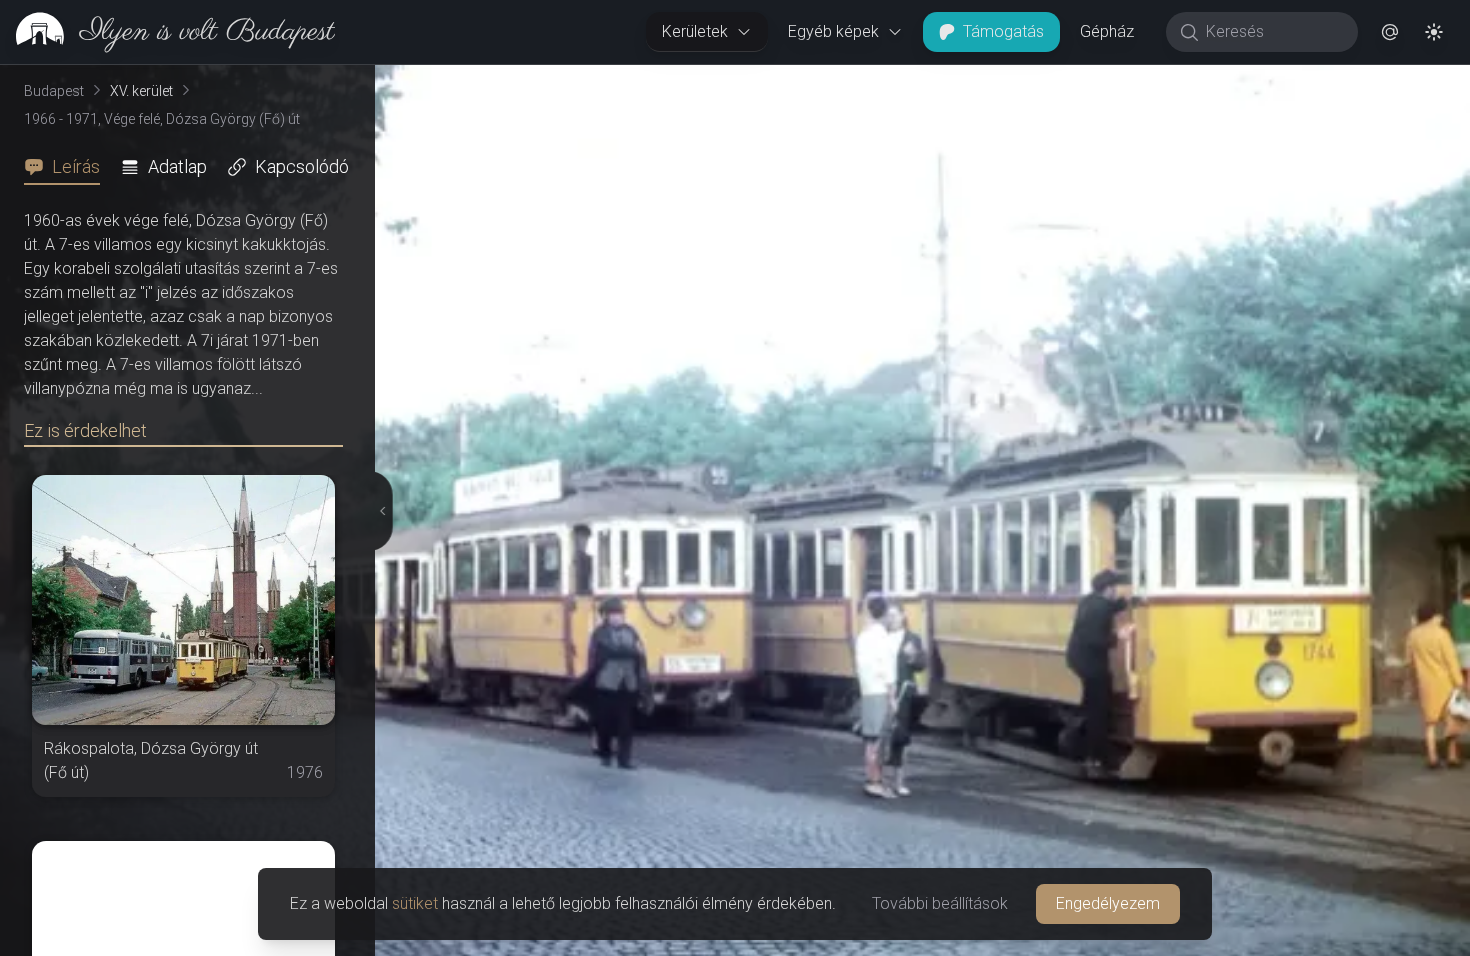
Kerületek (695, 31)
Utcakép (1224, 81)
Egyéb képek (833, 31)
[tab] (68, 167)
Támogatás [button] (1003, 31)
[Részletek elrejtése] (379, 511)
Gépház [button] (1107, 31)
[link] (167, 32)
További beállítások (940, 903)
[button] (1390, 32)
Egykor (1103, 81)
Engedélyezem (1108, 903)
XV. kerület (141, 91)
